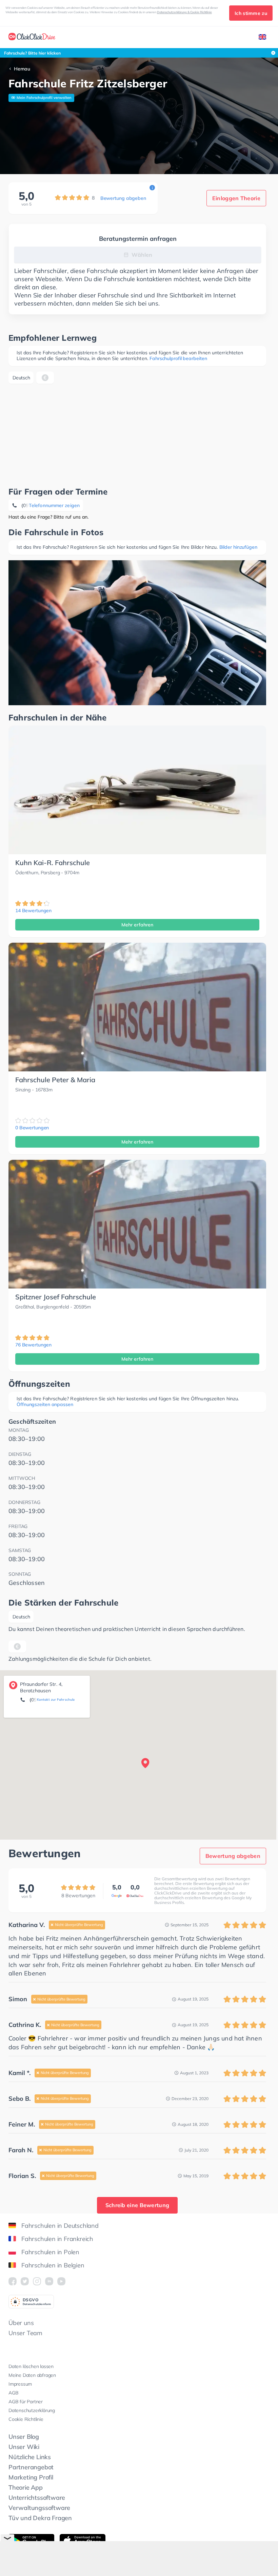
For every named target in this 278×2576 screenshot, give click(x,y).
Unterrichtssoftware (37, 2498)
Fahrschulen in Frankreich (57, 2239)
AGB (13, 2393)
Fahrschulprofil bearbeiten (178, 358)
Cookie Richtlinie (26, 2419)
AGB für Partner (26, 2402)
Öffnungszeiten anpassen (45, 1404)
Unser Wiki (24, 2447)
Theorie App (26, 2487)
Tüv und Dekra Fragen (40, 2518)
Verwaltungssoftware (39, 2508)
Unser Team (25, 2333)
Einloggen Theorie (236, 198)
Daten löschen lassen (31, 2366)
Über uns (21, 2323)
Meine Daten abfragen (32, 2375)
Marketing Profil (31, 2477)
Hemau (22, 69)
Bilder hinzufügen (238, 547)
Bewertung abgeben (123, 198)
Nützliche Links (30, 2457)
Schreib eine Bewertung (137, 2205)
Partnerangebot (31, 2467)
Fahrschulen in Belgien (53, 2265)
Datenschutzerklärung (32, 2410)
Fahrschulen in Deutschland (60, 2226)
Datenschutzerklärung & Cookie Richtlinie (184, 12)
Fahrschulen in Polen (50, 2252)
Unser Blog (24, 2437)
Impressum (20, 2384)
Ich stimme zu (251, 13)
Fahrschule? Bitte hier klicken (32, 53)
